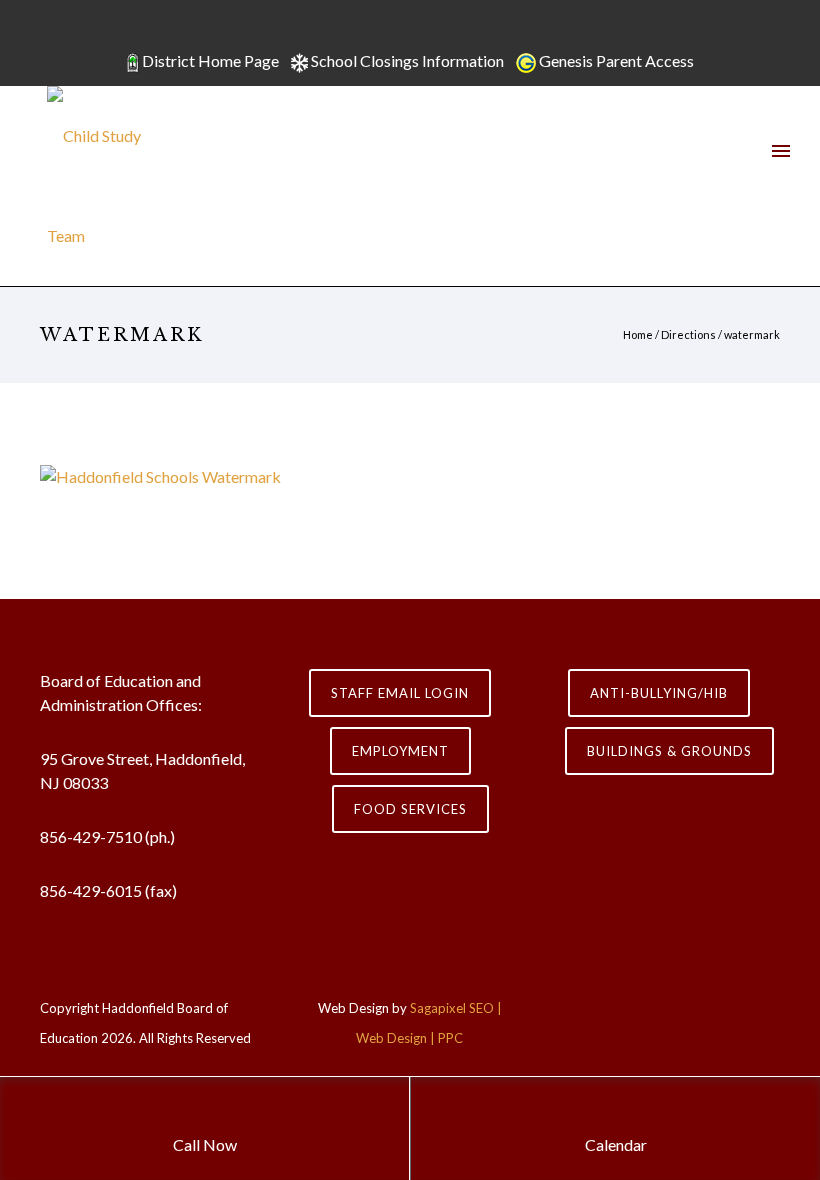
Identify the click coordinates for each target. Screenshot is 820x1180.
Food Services (410, 809)
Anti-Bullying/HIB (659, 693)
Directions (688, 334)
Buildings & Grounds (669, 751)
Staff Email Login (400, 693)
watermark (752, 334)
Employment (400, 751)
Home (638, 334)
